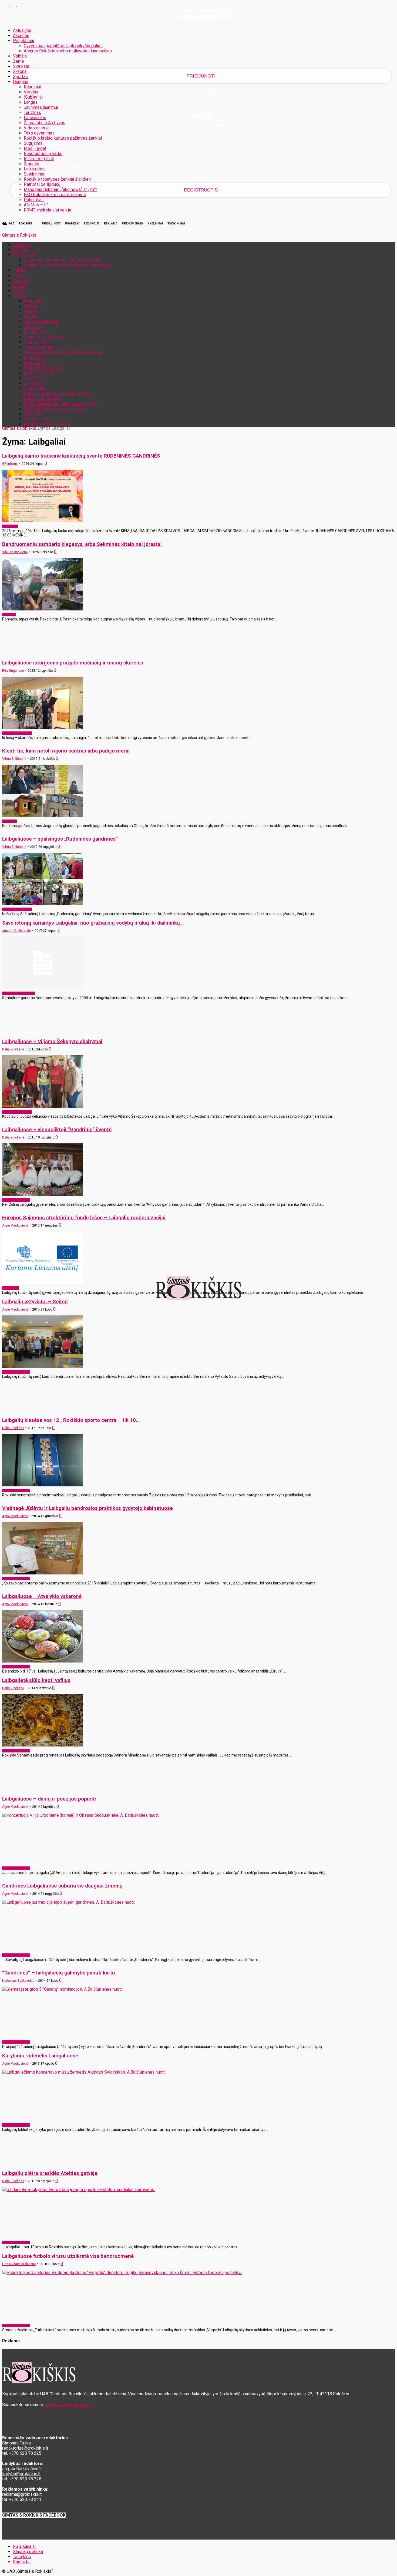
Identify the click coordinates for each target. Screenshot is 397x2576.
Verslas (31, 92)
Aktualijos (22, 30)
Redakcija (92, 224)
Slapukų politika (28, 2552)
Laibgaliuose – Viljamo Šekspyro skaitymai (52, 1041)
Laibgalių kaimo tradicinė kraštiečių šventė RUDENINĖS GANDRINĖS (81, 456)
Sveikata (21, 66)
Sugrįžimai (34, 143)
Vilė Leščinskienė (15, 552)
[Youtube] (21, 5)
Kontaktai (22, 2562)
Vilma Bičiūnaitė (14, 759)
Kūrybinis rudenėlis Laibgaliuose (40, 2056)
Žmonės (31, 164)
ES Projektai (11, 1288)
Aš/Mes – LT (36, 205)
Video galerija (37, 128)
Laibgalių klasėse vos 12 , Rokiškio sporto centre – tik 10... (71, 1420)
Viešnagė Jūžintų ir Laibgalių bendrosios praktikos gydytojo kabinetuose (88, 1508)
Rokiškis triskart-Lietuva (19, 993)
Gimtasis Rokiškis (19, 428)
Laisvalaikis (35, 118)
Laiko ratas (34, 169)
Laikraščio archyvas (16, 1200)
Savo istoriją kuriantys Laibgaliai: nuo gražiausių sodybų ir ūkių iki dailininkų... (93, 923)
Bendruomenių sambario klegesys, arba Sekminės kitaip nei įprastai (82, 544)
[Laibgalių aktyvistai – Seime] (43, 1366)
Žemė (18, 61)
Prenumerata (132, 224)
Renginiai (32, 87)
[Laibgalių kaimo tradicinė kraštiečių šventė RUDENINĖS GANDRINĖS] (43, 521)
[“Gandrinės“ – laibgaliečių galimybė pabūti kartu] (62, 1989)
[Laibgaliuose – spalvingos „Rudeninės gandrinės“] (43, 904)
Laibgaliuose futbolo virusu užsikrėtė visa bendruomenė (68, 2256)
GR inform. (10, 464)
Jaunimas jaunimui (41, 107)
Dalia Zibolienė (13, 1049)
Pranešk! (72, 224)
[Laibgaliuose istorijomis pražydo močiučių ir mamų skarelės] (43, 728)
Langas (31, 102)
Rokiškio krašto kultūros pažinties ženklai (63, 138)
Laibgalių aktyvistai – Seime (35, 1302)
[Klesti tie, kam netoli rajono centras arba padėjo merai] (43, 816)
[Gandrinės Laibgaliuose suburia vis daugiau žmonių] (68, 1902)
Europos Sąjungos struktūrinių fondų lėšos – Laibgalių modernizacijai (84, 1218)
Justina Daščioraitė (16, 931)
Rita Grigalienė (13, 671)
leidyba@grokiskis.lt (21, 2474)
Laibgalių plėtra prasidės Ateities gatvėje (50, 2173)
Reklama (111, 224)
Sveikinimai (35, 174)
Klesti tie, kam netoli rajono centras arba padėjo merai (66, 751)
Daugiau (21, 82)
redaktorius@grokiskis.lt (68, 2405)
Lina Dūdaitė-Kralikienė (19, 2264)
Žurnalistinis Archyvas (45, 123)
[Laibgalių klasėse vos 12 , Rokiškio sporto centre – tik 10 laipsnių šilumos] (43, 1485)
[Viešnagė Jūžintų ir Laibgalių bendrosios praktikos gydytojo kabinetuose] (43, 1573)
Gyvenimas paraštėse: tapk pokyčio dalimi (63, 46)
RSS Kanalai (24, 2546)
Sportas (20, 77)
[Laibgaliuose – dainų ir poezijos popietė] (80, 1815)
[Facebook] (6, 5)
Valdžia (20, 56)
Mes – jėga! (35, 148)
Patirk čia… (34, 200)
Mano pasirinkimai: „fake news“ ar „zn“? (60, 189)
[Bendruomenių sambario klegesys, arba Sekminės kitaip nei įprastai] (43, 609)
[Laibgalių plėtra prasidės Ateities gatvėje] (79, 2190)
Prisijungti (51, 224)
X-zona (20, 71)
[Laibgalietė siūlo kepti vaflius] (43, 1745)
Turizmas (32, 112)
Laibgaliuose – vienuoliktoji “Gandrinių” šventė (57, 1129)
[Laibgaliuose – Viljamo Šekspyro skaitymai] (43, 1106)
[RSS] (14, 5)
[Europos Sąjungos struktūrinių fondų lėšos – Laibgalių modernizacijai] (43, 1282)
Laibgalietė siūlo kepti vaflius (36, 1680)
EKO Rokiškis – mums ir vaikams (55, 195)
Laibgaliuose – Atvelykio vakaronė (42, 1596)
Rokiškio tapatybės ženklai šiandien (57, 179)
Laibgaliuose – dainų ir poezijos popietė (49, 1799)
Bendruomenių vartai (43, 154)
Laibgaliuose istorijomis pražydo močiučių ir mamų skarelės (73, 663)
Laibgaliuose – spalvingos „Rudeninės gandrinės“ (60, 839)
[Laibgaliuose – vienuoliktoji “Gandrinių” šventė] (43, 1194)
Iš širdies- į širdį (39, 159)
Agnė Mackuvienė (15, 1225)
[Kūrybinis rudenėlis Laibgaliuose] (84, 2072)
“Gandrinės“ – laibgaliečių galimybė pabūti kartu (59, 1973)
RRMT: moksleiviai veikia (47, 210)
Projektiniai (23, 41)
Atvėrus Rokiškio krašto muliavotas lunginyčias (68, 51)
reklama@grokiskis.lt (22, 2494)
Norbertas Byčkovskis (18, 1981)
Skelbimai (155, 224)
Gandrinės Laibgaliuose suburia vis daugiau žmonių (62, 1886)
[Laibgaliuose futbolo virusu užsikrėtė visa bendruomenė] (122, 2273)
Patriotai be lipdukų (42, 184)
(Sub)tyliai (33, 97)
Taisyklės (22, 2557)
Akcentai (21, 36)
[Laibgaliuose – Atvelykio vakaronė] (43, 1661)
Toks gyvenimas (39, 133)
